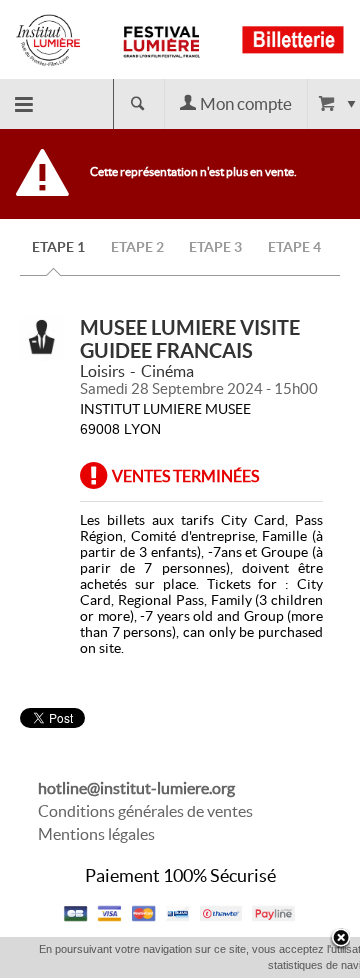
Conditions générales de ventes (145, 811)
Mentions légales (96, 834)
